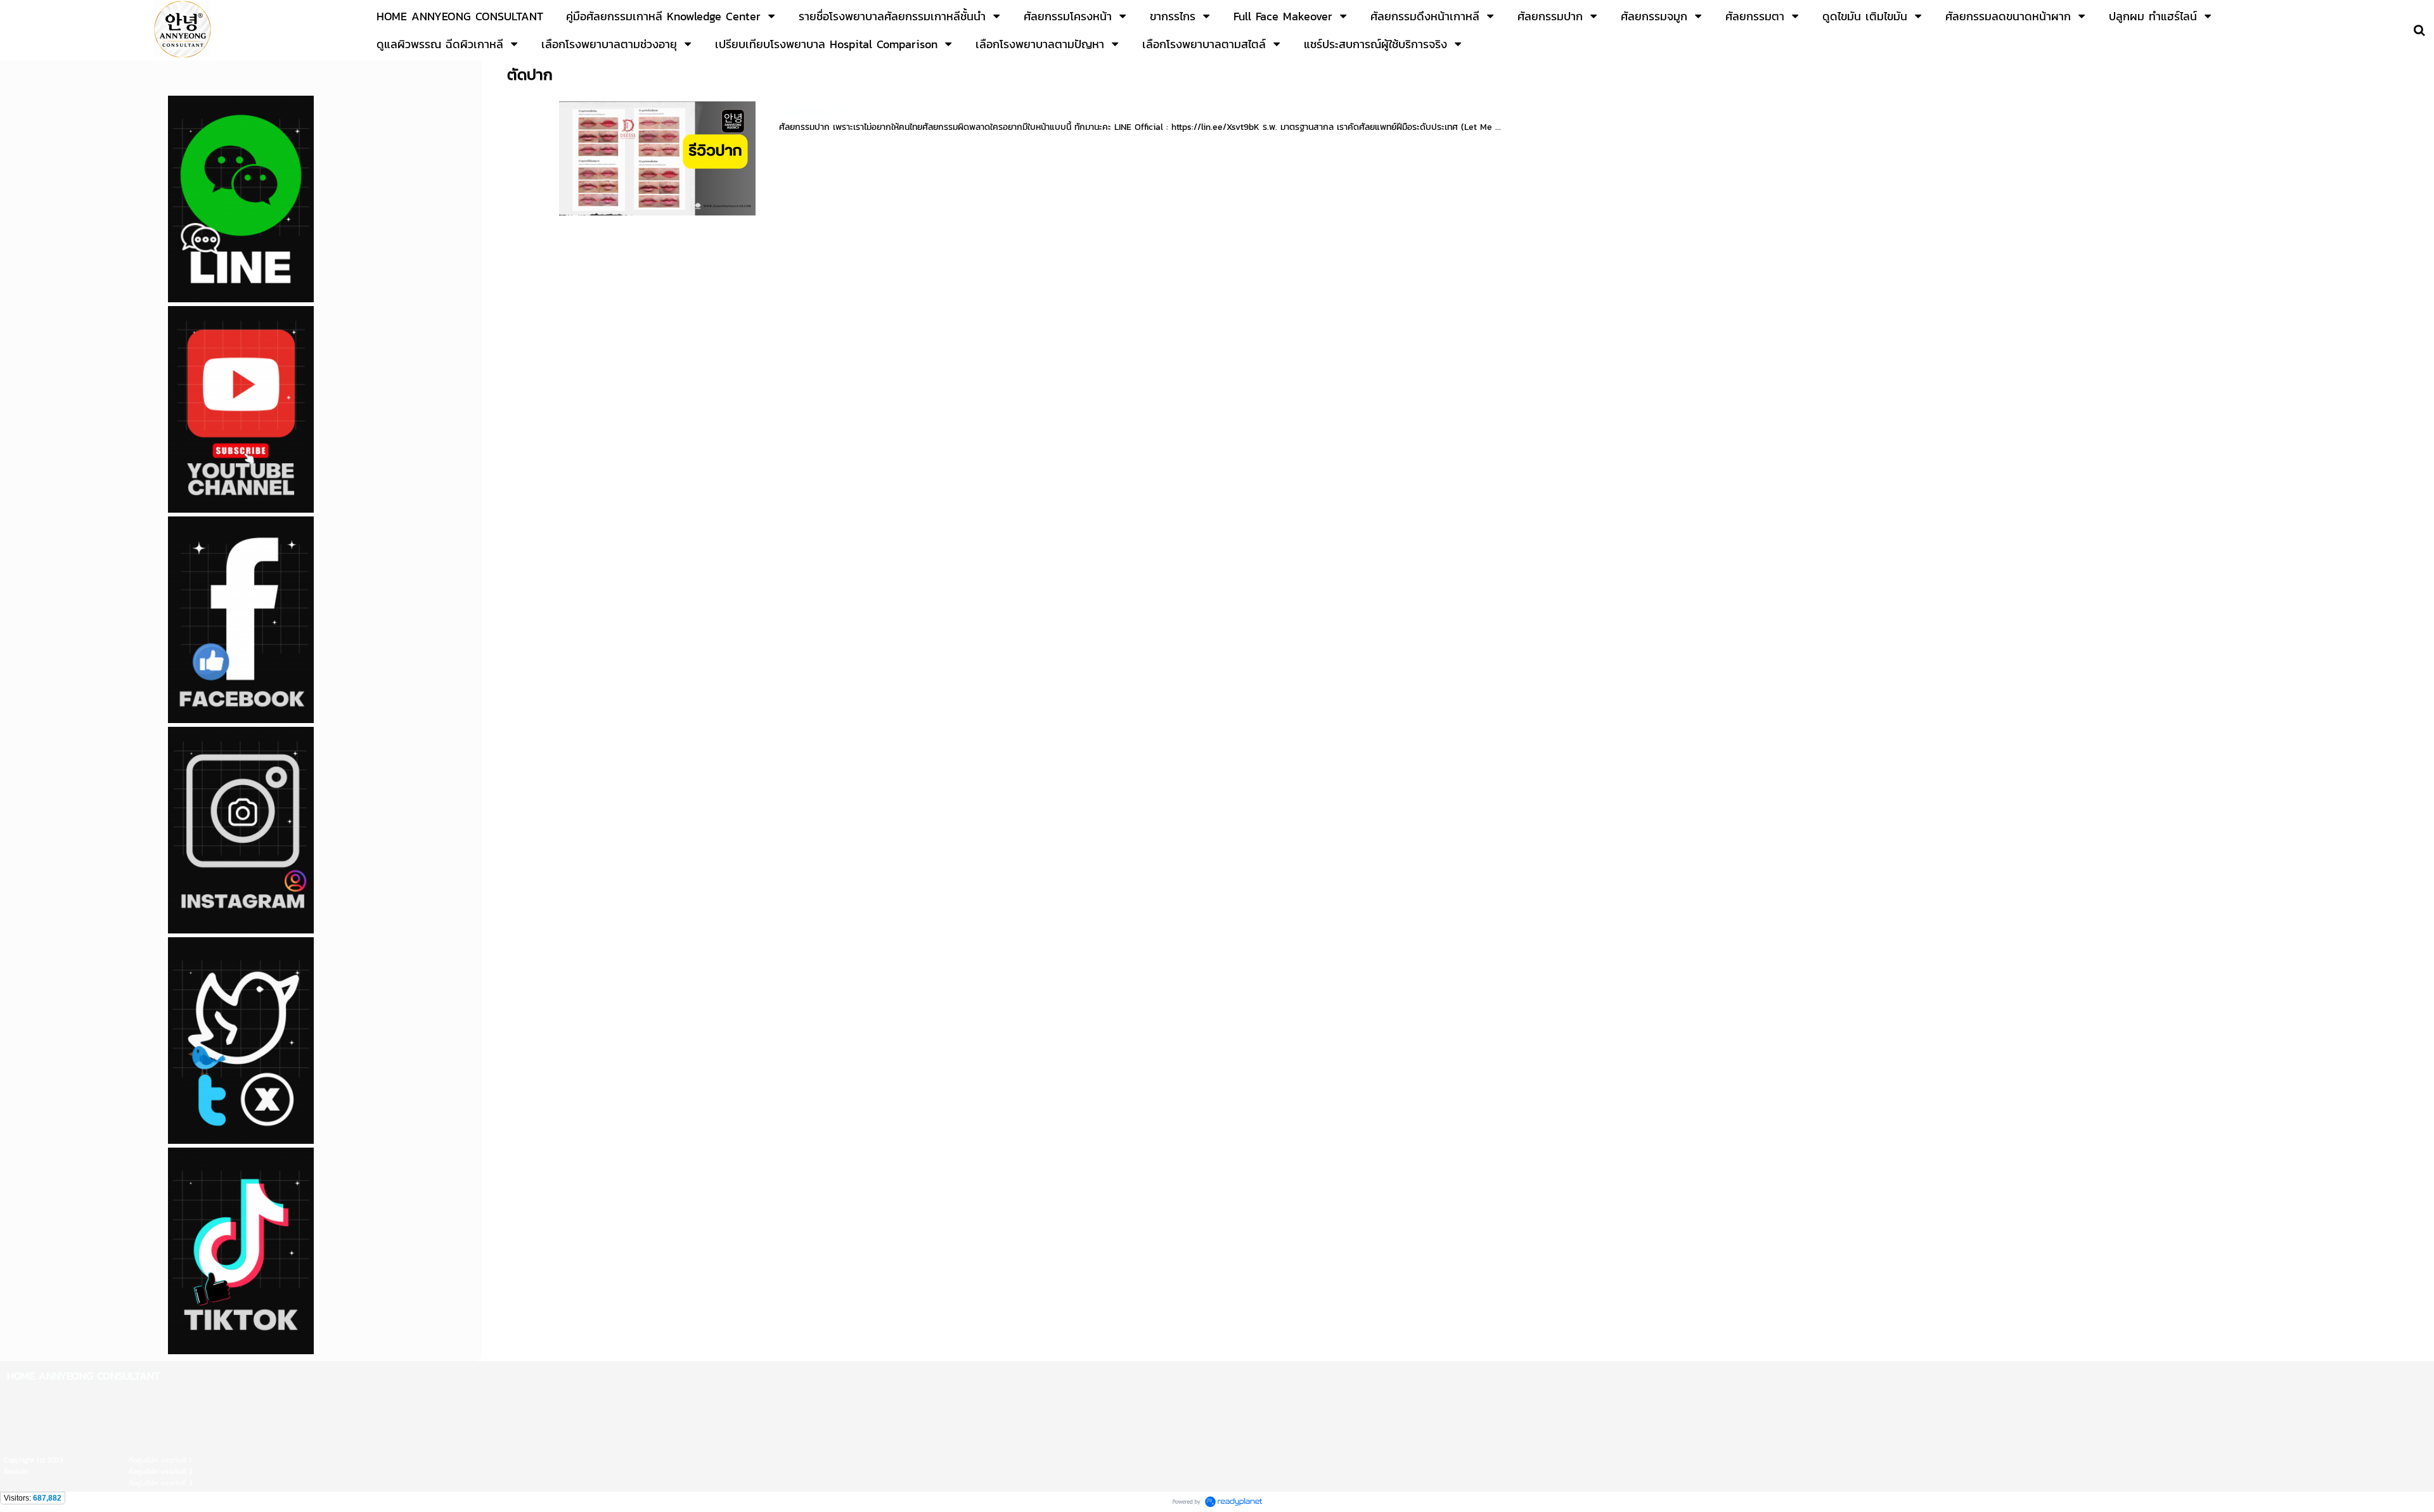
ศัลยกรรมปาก (815, 111)
